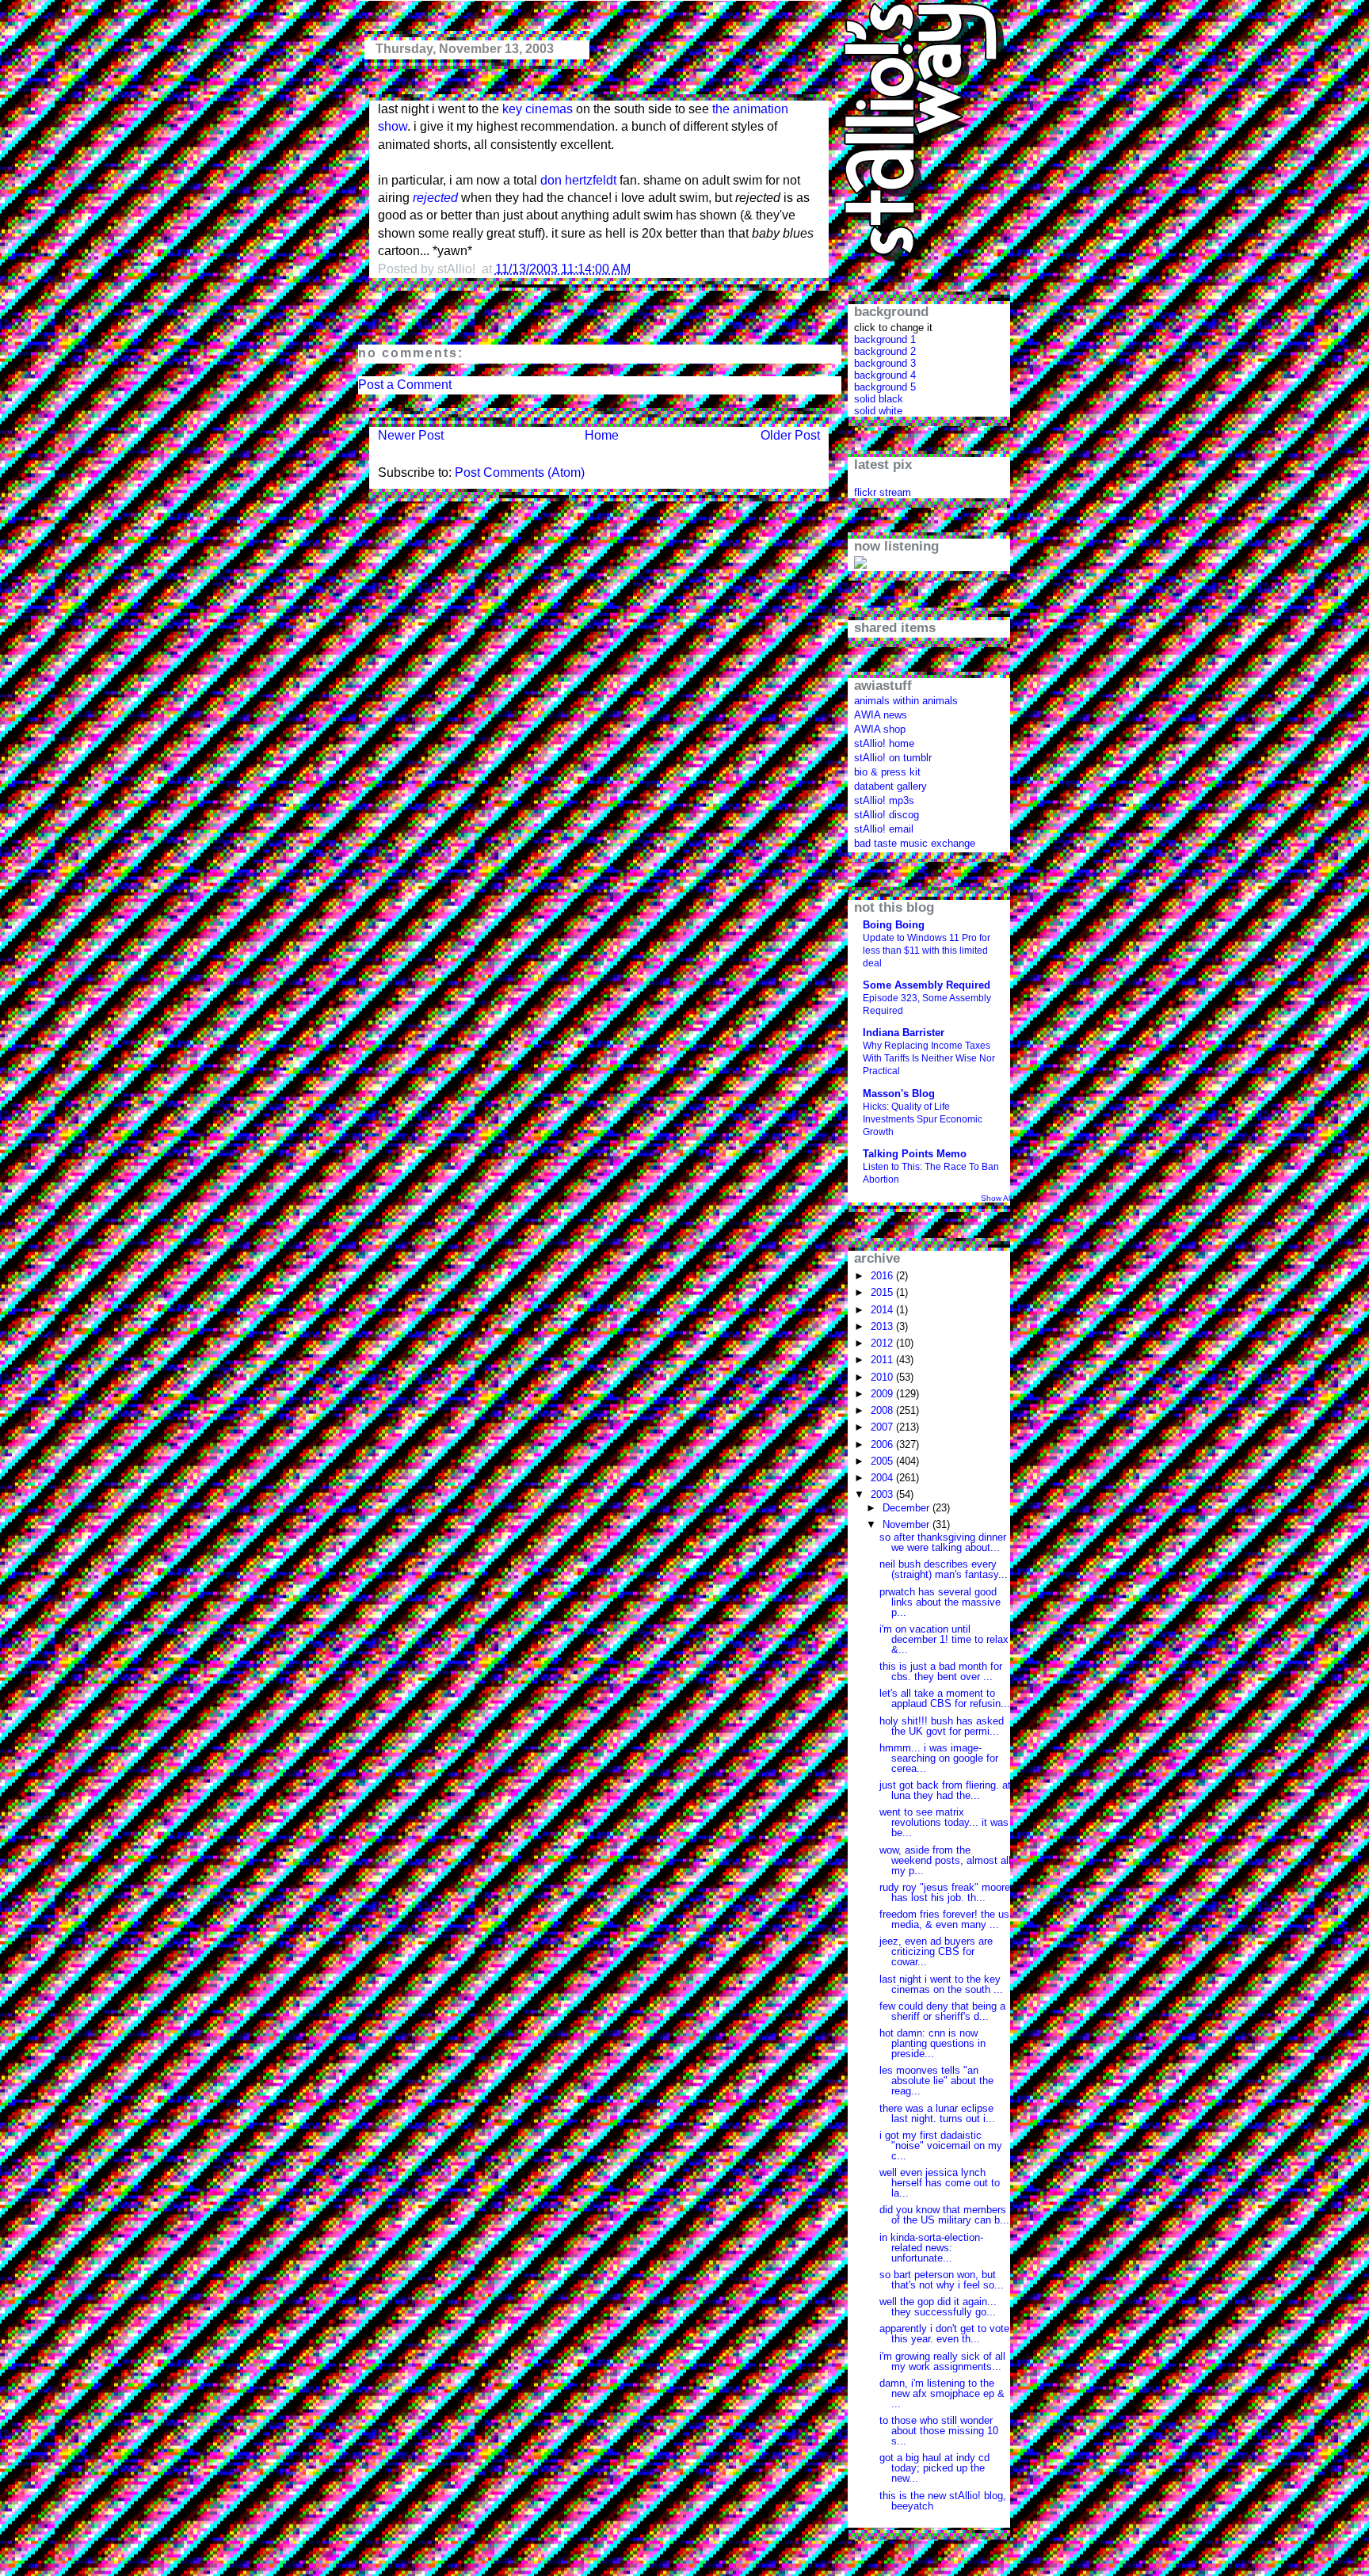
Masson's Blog (899, 1094)
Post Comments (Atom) (520, 473)
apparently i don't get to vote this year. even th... (944, 2334)
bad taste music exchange (915, 843)
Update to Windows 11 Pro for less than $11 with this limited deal (927, 951)
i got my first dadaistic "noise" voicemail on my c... (941, 2145)
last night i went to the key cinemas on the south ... (941, 1984)
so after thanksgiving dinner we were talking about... (943, 1542)
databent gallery (890, 786)
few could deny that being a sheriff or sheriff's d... (942, 2011)
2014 (883, 1310)
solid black (879, 399)
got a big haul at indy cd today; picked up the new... (934, 2468)
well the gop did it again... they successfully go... (938, 2307)
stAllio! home (884, 743)
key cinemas (538, 109)
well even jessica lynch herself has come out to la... (940, 2183)
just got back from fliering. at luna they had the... (945, 1790)
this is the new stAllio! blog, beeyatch (943, 2501)
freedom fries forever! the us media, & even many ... (944, 1919)
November (908, 1524)
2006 (883, 1444)
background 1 (885, 339)
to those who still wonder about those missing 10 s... (939, 2431)
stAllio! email (884, 829)
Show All (996, 1198)
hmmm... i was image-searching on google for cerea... (939, 1758)
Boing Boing (894, 925)
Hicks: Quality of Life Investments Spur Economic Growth (923, 1119)
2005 (883, 1461)
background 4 (885, 375)
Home (602, 435)
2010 (883, 1377)
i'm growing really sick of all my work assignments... (942, 2361)
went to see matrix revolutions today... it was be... (944, 1822)
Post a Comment (405, 385)
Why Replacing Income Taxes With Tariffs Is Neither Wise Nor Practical (929, 1058)
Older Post (790, 435)
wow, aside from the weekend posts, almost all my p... (945, 1860)
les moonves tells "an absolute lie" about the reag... (936, 2081)
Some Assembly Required (927, 985)
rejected (435, 198)
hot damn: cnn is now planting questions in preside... (932, 2043)
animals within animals (906, 701)
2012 (883, 1343)
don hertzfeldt (578, 180)
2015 (883, 1292)
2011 (883, 1360)
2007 (883, 1427)
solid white (878, 411)
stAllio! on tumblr (893, 758)
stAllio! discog (887, 815)
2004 (883, 1478)
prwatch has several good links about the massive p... (940, 1602)
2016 (883, 1276)
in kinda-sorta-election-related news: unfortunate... (931, 2248)
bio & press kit (887, 772)
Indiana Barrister (904, 1033)
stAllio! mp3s (884, 800)
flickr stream (883, 492)
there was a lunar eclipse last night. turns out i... (937, 2113)
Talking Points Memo (915, 1154)
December (908, 1508)
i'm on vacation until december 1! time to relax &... (944, 1639)
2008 (883, 1410)
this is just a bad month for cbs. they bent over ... (941, 1671)
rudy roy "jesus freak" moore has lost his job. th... (945, 1892)
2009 (883, 1394)
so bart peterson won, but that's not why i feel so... (942, 2280)
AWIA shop (880, 729)
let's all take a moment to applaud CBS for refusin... (945, 1698)
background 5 (885, 387)
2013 (883, 1326)
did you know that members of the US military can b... (944, 2215)
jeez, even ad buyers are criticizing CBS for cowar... (936, 1951)
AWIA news (881, 715)
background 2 (885, 351)
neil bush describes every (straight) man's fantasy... (944, 1569)
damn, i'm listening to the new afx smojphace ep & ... (942, 2393)
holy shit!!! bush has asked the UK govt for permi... (942, 1726)
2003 (883, 1494)
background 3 (885, 363)
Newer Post (411, 435)
